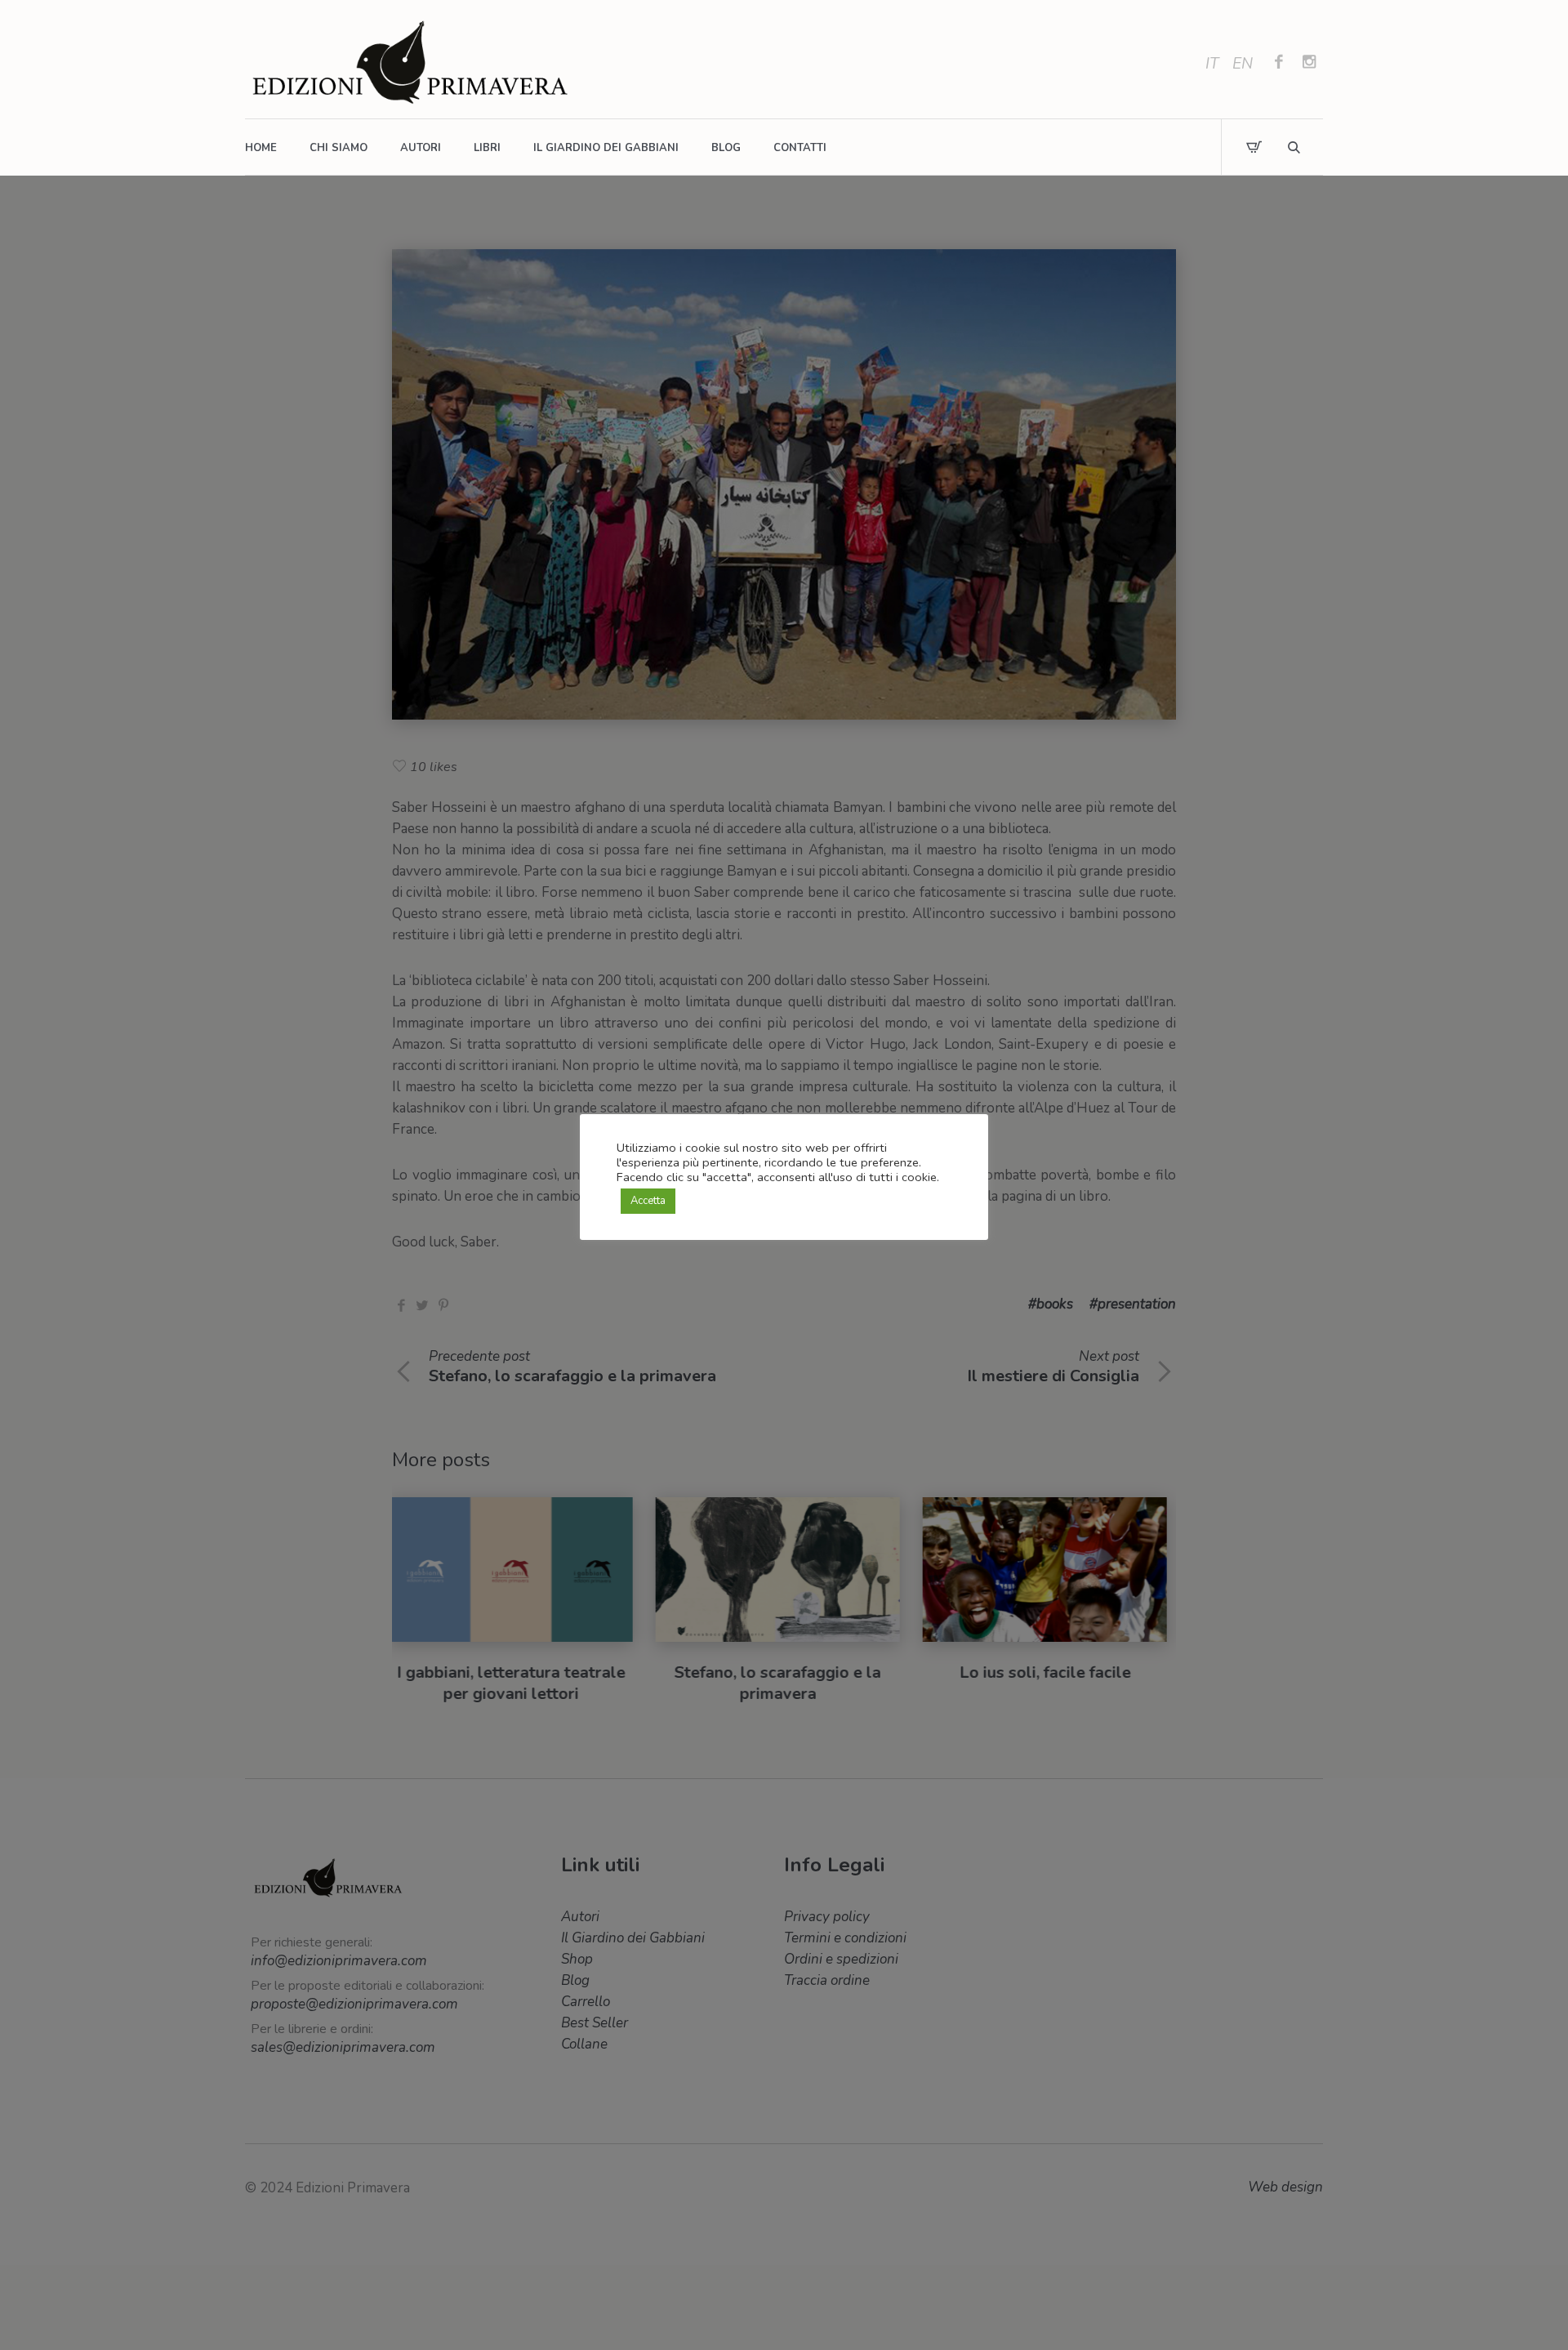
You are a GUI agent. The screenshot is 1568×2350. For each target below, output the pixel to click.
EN (1243, 64)
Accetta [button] (648, 1201)
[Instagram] (1309, 64)
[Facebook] (1279, 64)
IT (1212, 64)
